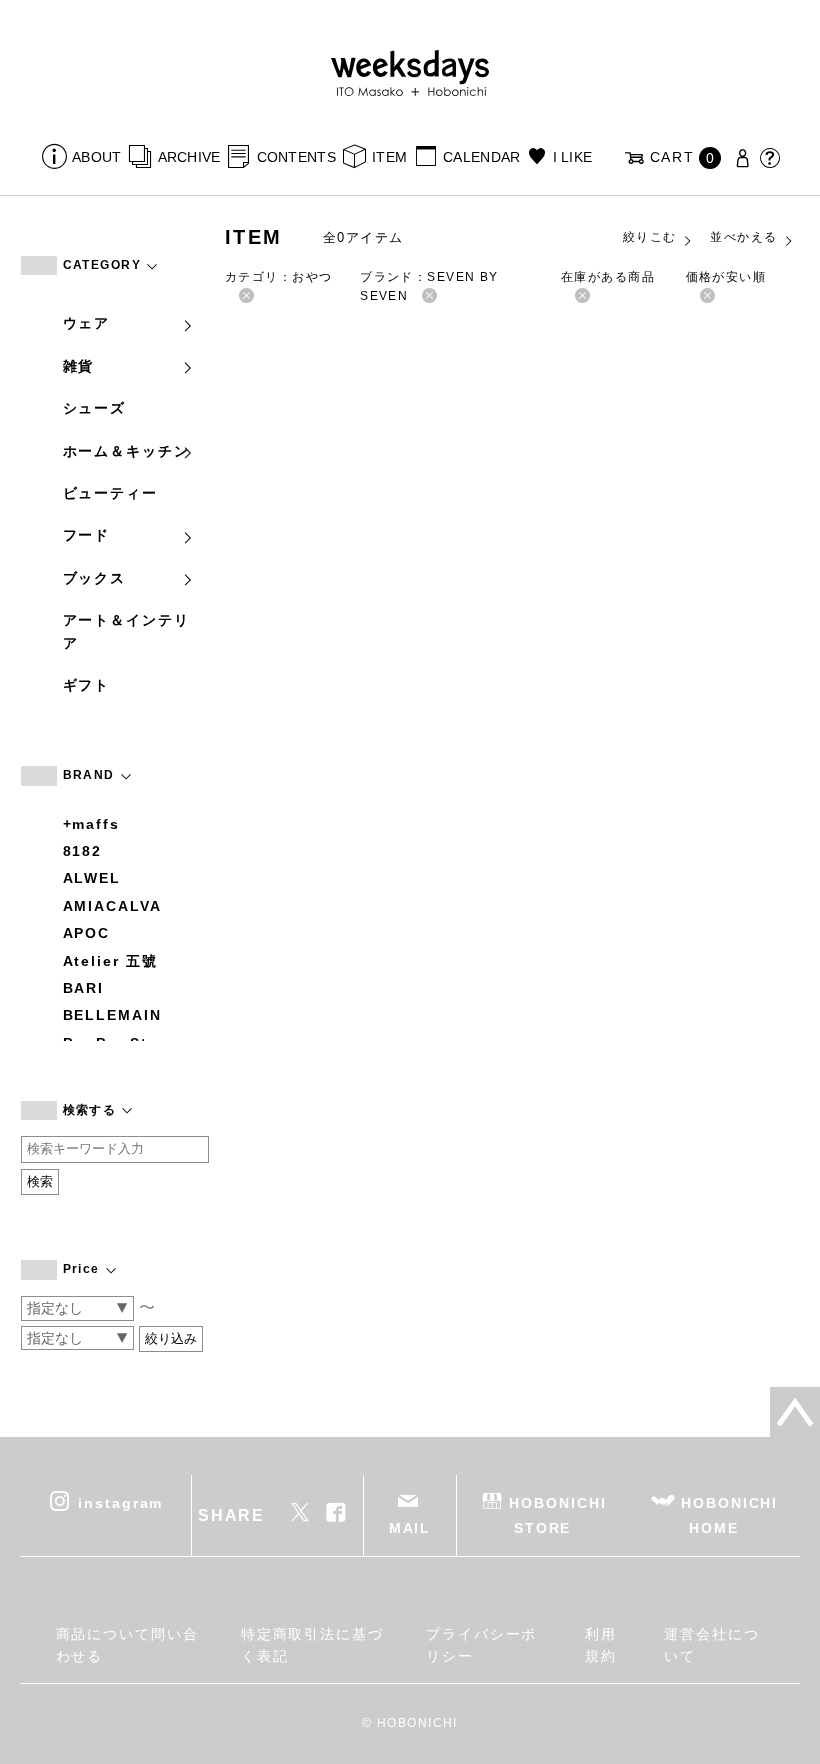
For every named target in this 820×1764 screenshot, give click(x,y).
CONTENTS (296, 157)
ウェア (87, 323)
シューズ (95, 408)
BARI (84, 988)
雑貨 (79, 366)
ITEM (389, 157)
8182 (83, 851)
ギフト (87, 685)
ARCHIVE (189, 157)
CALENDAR (481, 157)
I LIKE (572, 157)
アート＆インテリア (126, 631)
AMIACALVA (112, 906)
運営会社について (712, 1645)
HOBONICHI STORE (557, 1515)
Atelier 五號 (110, 961)
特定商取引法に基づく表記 (312, 1645)
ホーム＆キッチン (126, 451)
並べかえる (743, 237)
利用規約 (601, 1645)
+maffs (92, 824)
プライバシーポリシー (481, 1645)
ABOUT (96, 157)
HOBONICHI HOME (729, 1515)
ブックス (95, 578)
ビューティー (111, 493)
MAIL (410, 1528)
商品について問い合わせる (127, 1645)
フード (87, 535)
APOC (87, 933)
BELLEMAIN (112, 1015)
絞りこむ (650, 237)
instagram (120, 1503)
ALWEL (92, 878)
